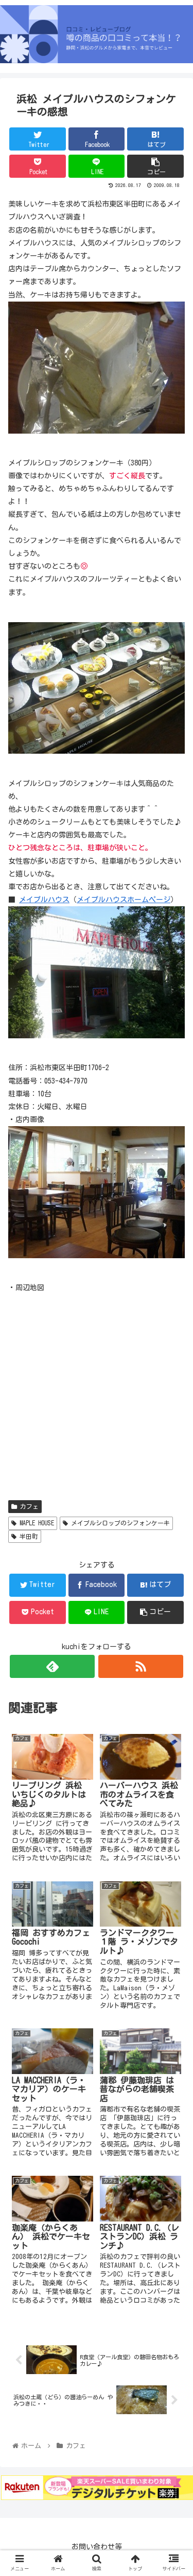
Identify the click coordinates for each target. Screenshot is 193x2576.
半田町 (27, 1536)
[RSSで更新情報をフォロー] (141, 1666)
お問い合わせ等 (97, 2547)
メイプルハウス (44, 900)
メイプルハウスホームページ (124, 900)
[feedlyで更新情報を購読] (52, 1666)
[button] (173, 1499)
